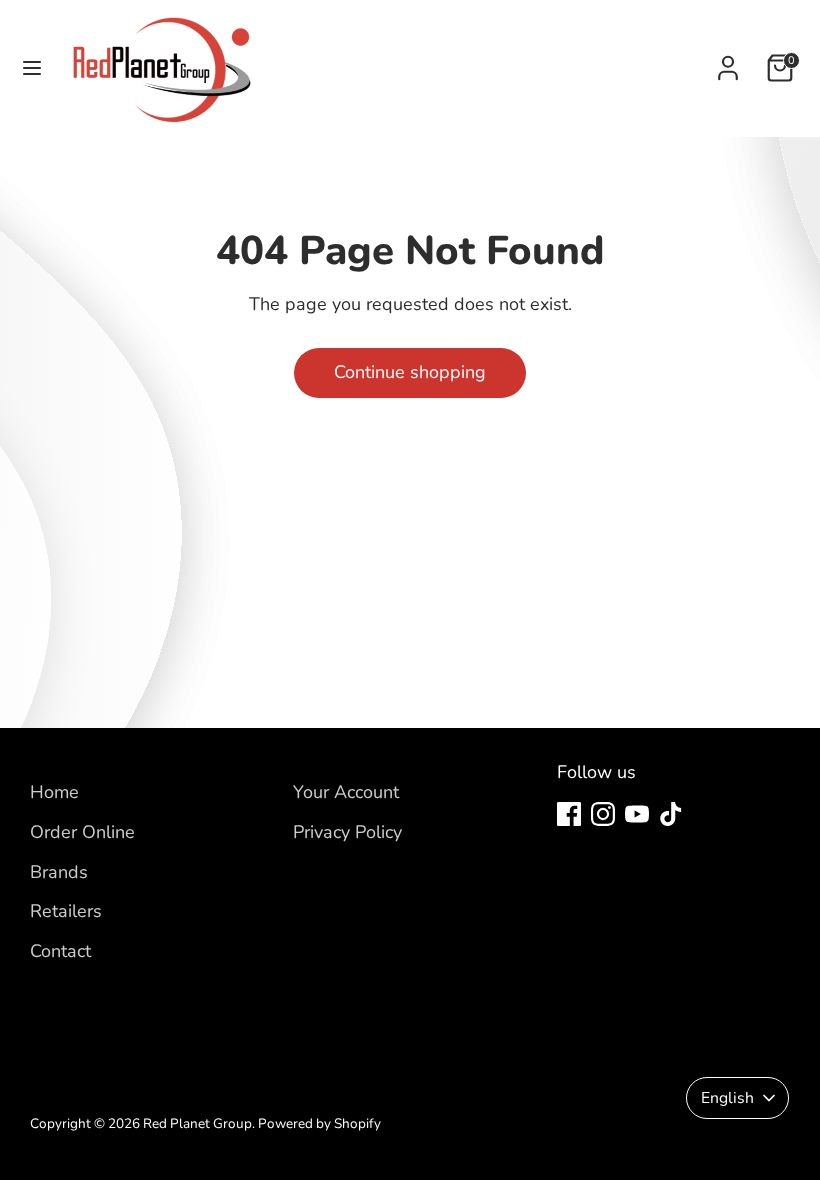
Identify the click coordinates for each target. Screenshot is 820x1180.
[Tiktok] (671, 814)
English (727, 1098)
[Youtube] (637, 814)
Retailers (66, 911)
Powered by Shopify (319, 1123)
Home (54, 792)
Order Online (82, 832)
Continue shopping (410, 372)
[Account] (728, 62)
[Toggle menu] (32, 68)
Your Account (346, 792)
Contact (60, 951)
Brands (59, 872)
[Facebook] (569, 814)
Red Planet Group (197, 1123)
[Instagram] (603, 814)
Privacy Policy (347, 832)
